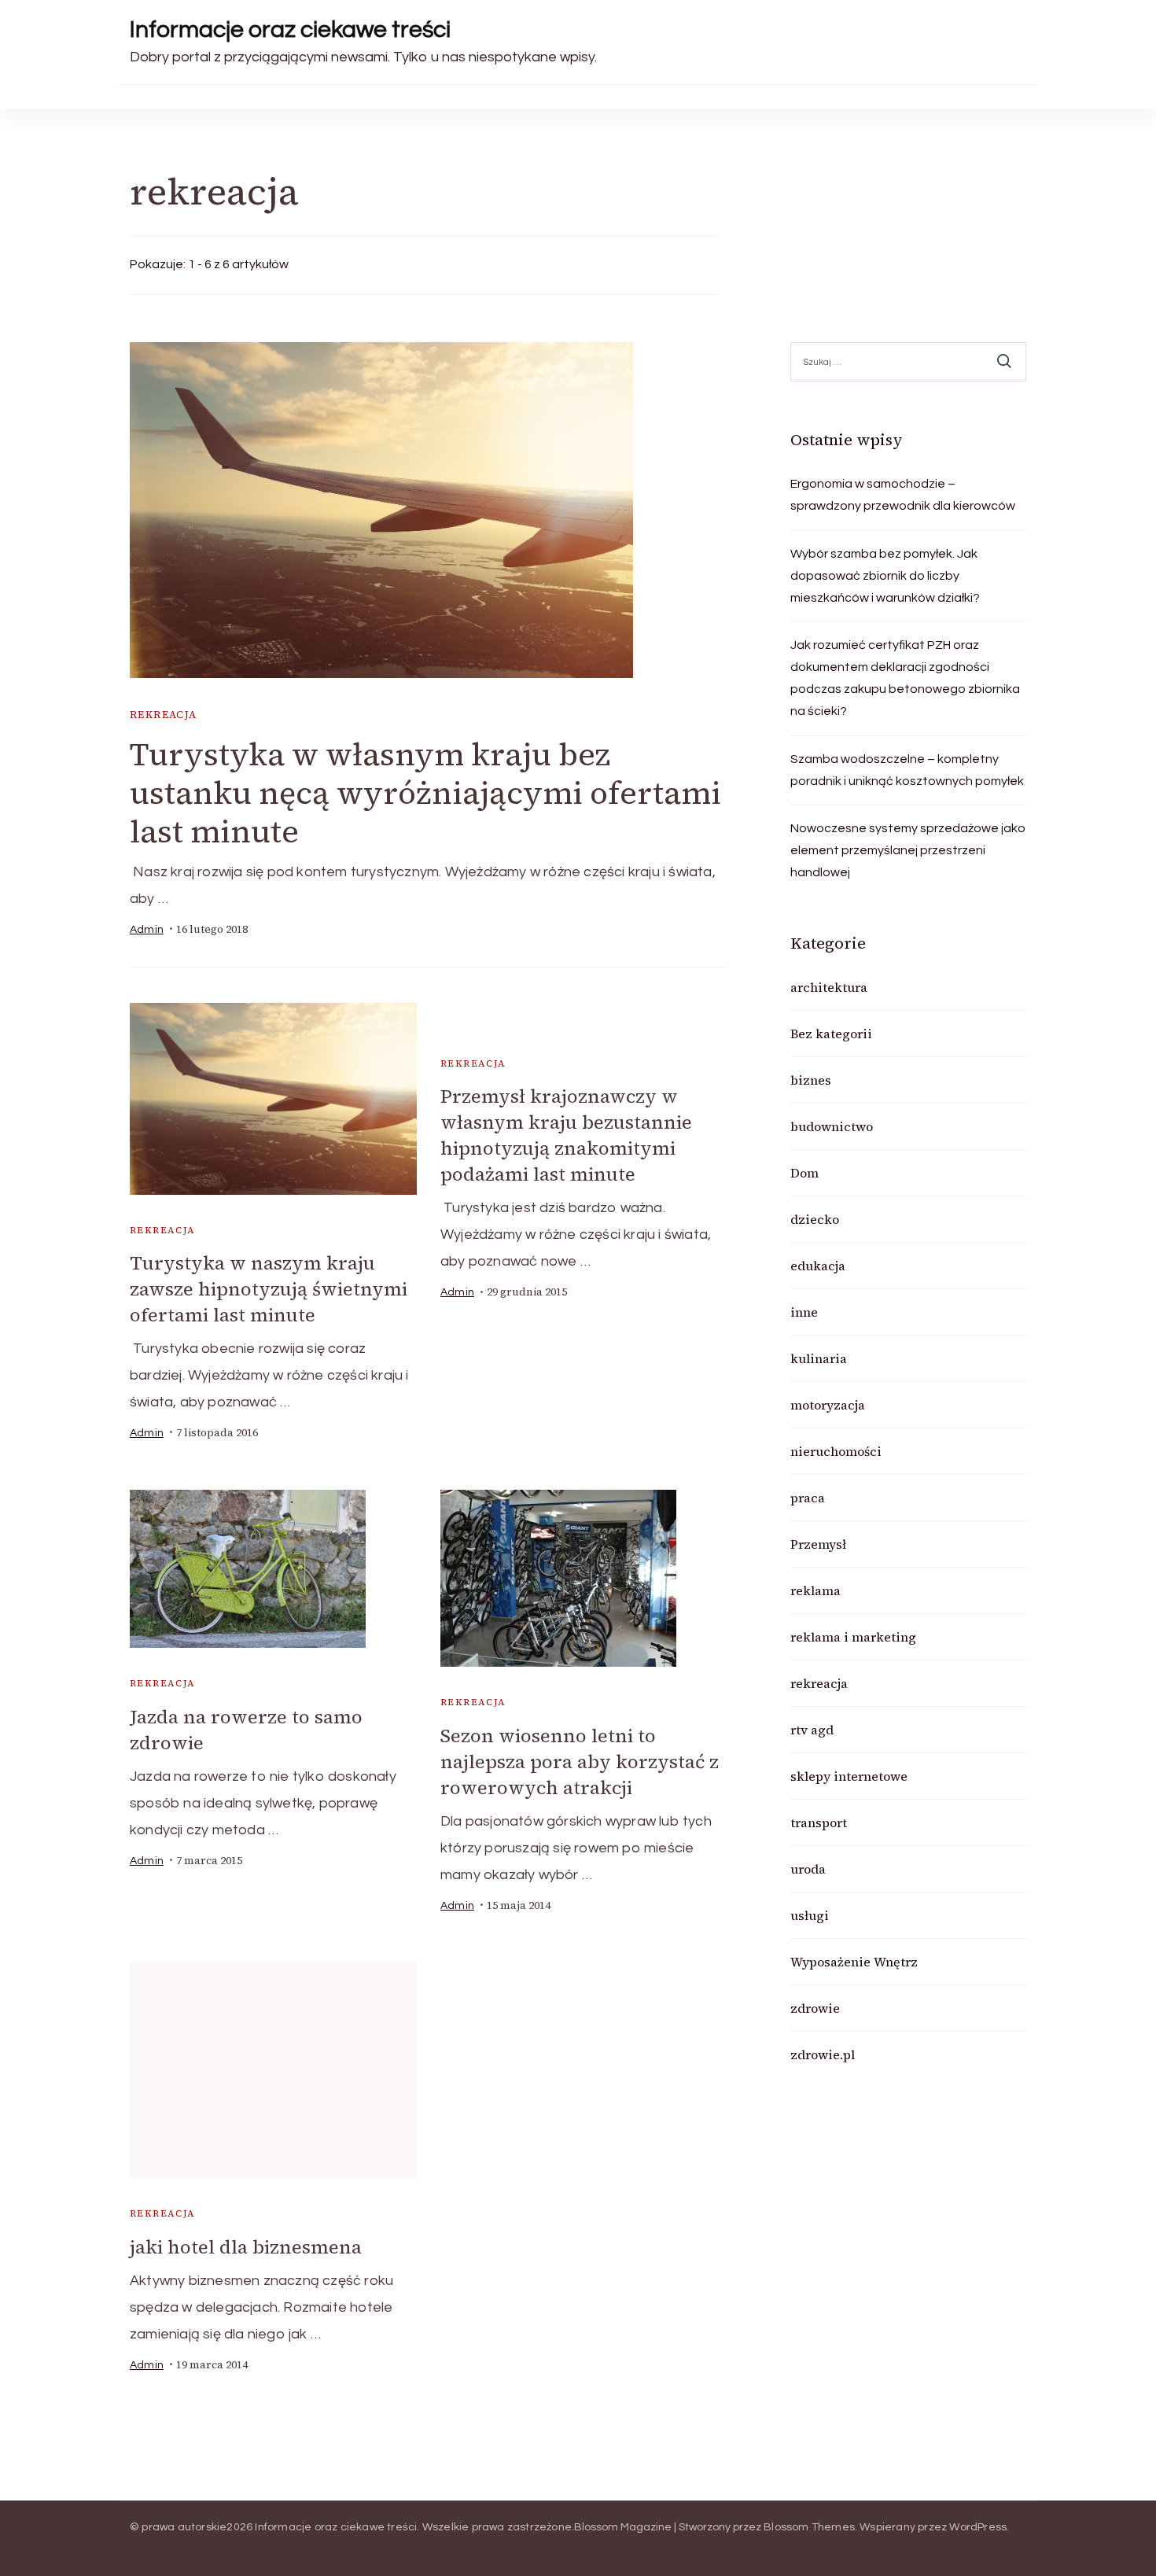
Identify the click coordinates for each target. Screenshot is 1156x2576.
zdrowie (815, 2008)
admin (147, 930)
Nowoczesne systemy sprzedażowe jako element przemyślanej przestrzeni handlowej (908, 850)
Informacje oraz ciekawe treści (290, 29)
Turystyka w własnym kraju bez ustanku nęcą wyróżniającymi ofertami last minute (425, 793)
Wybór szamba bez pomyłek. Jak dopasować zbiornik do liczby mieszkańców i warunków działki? (885, 576)
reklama (815, 1590)
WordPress (978, 2527)
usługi (810, 1915)
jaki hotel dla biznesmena (246, 2247)
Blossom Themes (809, 2527)
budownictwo (832, 1126)
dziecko (815, 1219)
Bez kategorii (831, 1034)
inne (804, 1312)
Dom (804, 1173)
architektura (829, 987)
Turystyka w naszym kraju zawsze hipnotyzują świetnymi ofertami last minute (269, 1289)
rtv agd (812, 1730)
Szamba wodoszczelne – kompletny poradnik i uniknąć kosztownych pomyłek (907, 770)
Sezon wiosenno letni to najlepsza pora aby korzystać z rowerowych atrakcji (580, 1762)
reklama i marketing (853, 1637)
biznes (811, 1080)
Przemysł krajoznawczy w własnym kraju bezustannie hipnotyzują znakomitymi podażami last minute (566, 1135)
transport (819, 1822)
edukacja (818, 1266)
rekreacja (164, 715)
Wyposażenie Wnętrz (854, 1962)
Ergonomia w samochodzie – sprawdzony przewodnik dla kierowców (903, 495)
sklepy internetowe (849, 1776)
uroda (808, 1869)
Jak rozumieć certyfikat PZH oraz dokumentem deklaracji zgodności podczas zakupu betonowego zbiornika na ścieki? (905, 678)
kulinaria (819, 1358)
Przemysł (818, 1544)
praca (808, 1498)
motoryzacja (828, 1405)
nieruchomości (836, 1451)
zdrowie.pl (823, 2055)
